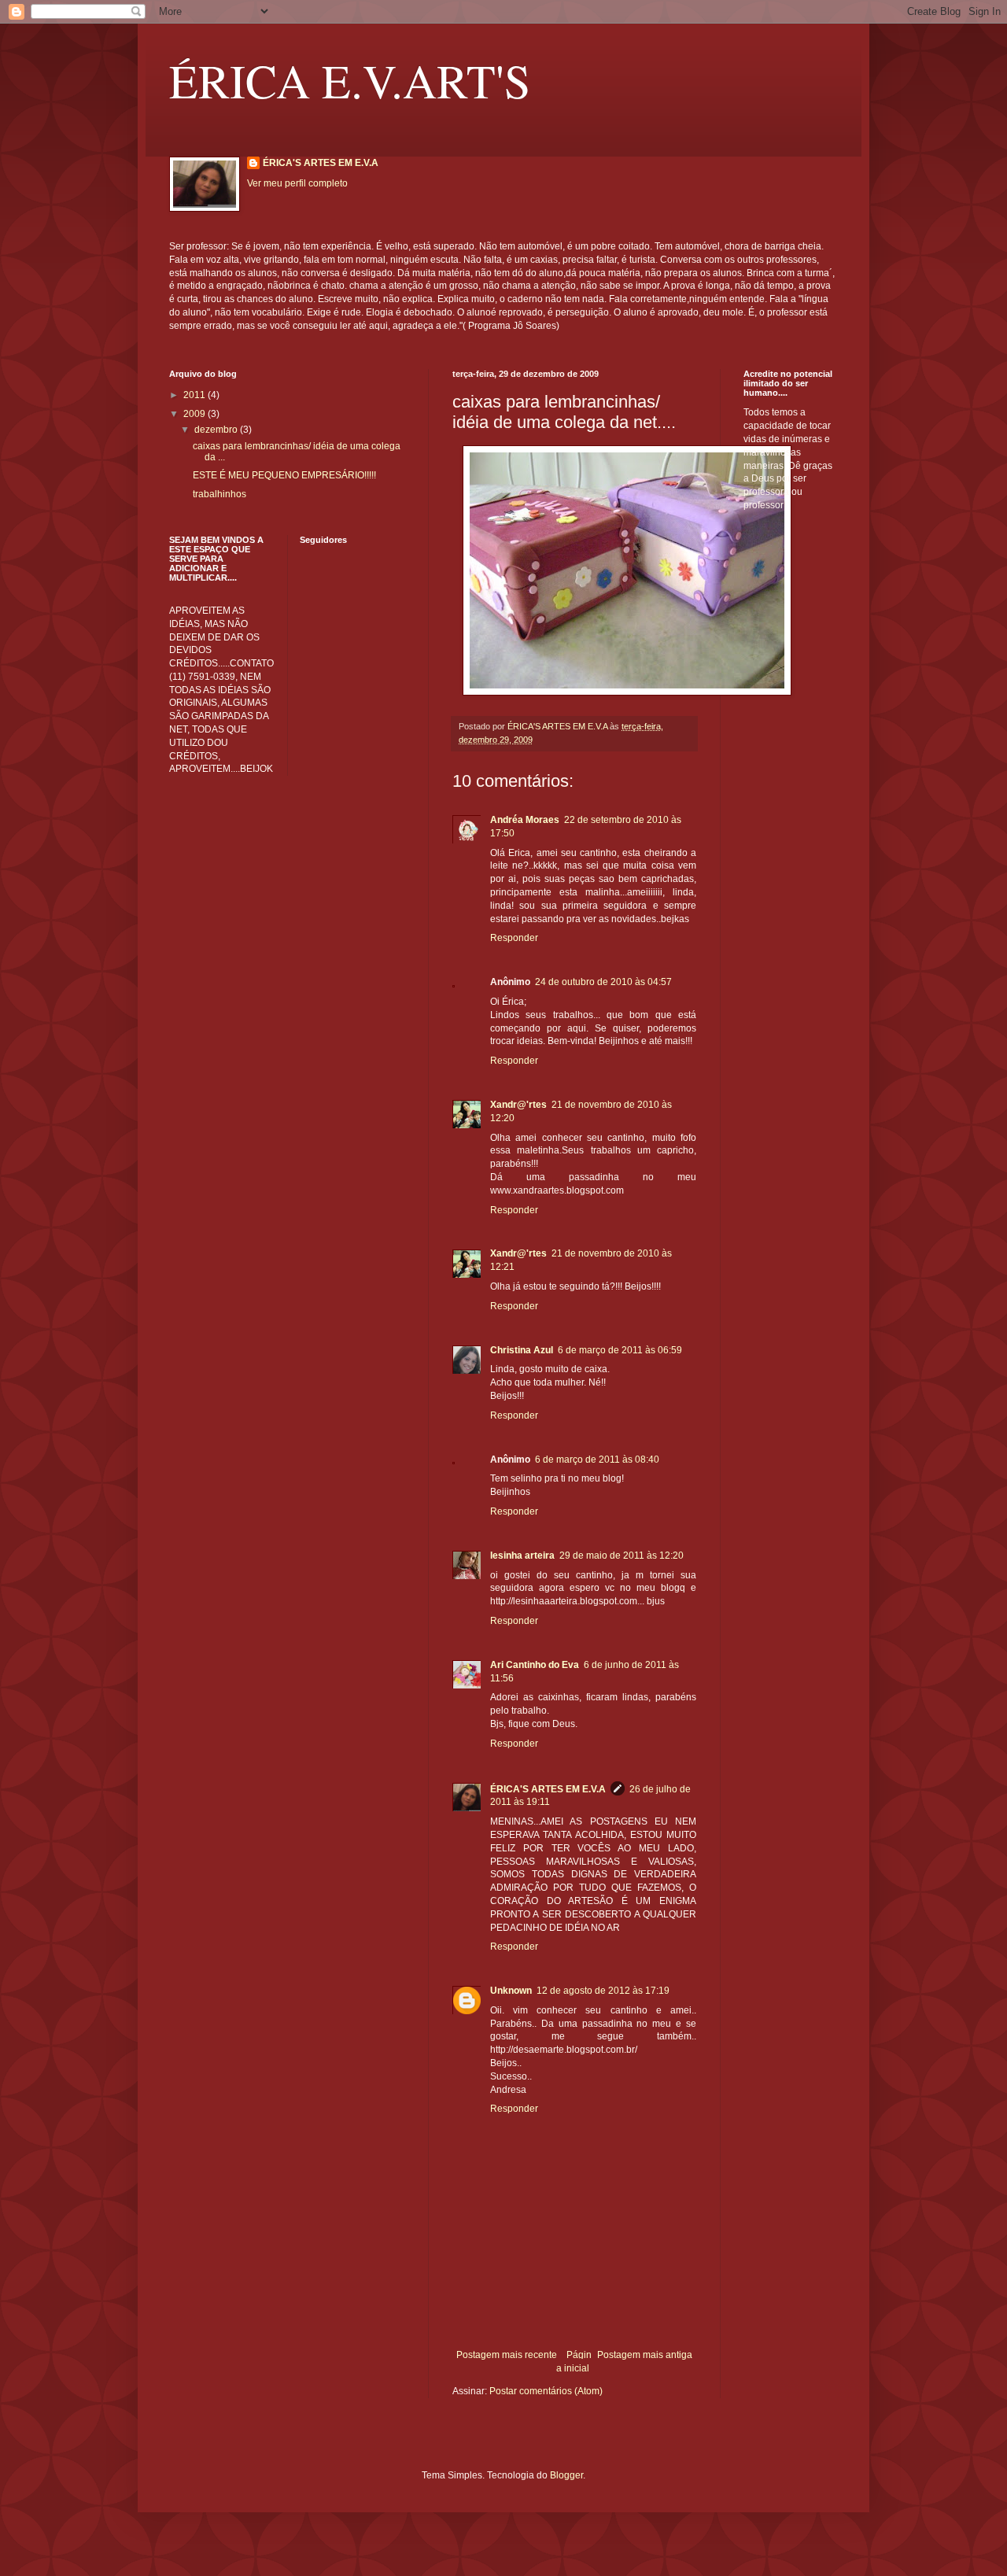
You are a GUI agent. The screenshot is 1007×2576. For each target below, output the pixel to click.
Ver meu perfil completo (297, 183)
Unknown (511, 1991)
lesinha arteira (522, 1556)
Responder (514, 938)
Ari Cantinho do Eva (535, 1665)
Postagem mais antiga (645, 2355)
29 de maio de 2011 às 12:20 (622, 1556)
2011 (195, 395)
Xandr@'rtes (518, 1105)
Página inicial (574, 2362)
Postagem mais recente (507, 2355)
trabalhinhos (219, 494)
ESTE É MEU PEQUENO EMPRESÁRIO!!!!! (284, 475)
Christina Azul (522, 1350)
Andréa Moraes (525, 820)
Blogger (566, 2475)
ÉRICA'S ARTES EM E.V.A (321, 163)
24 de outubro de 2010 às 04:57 (603, 982)
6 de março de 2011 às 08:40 (597, 1460)
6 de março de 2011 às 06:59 (620, 1350)
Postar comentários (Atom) (546, 2391)
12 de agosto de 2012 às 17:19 (603, 1991)
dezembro (217, 430)
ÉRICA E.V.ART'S (350, 80)
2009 (195, 414)
